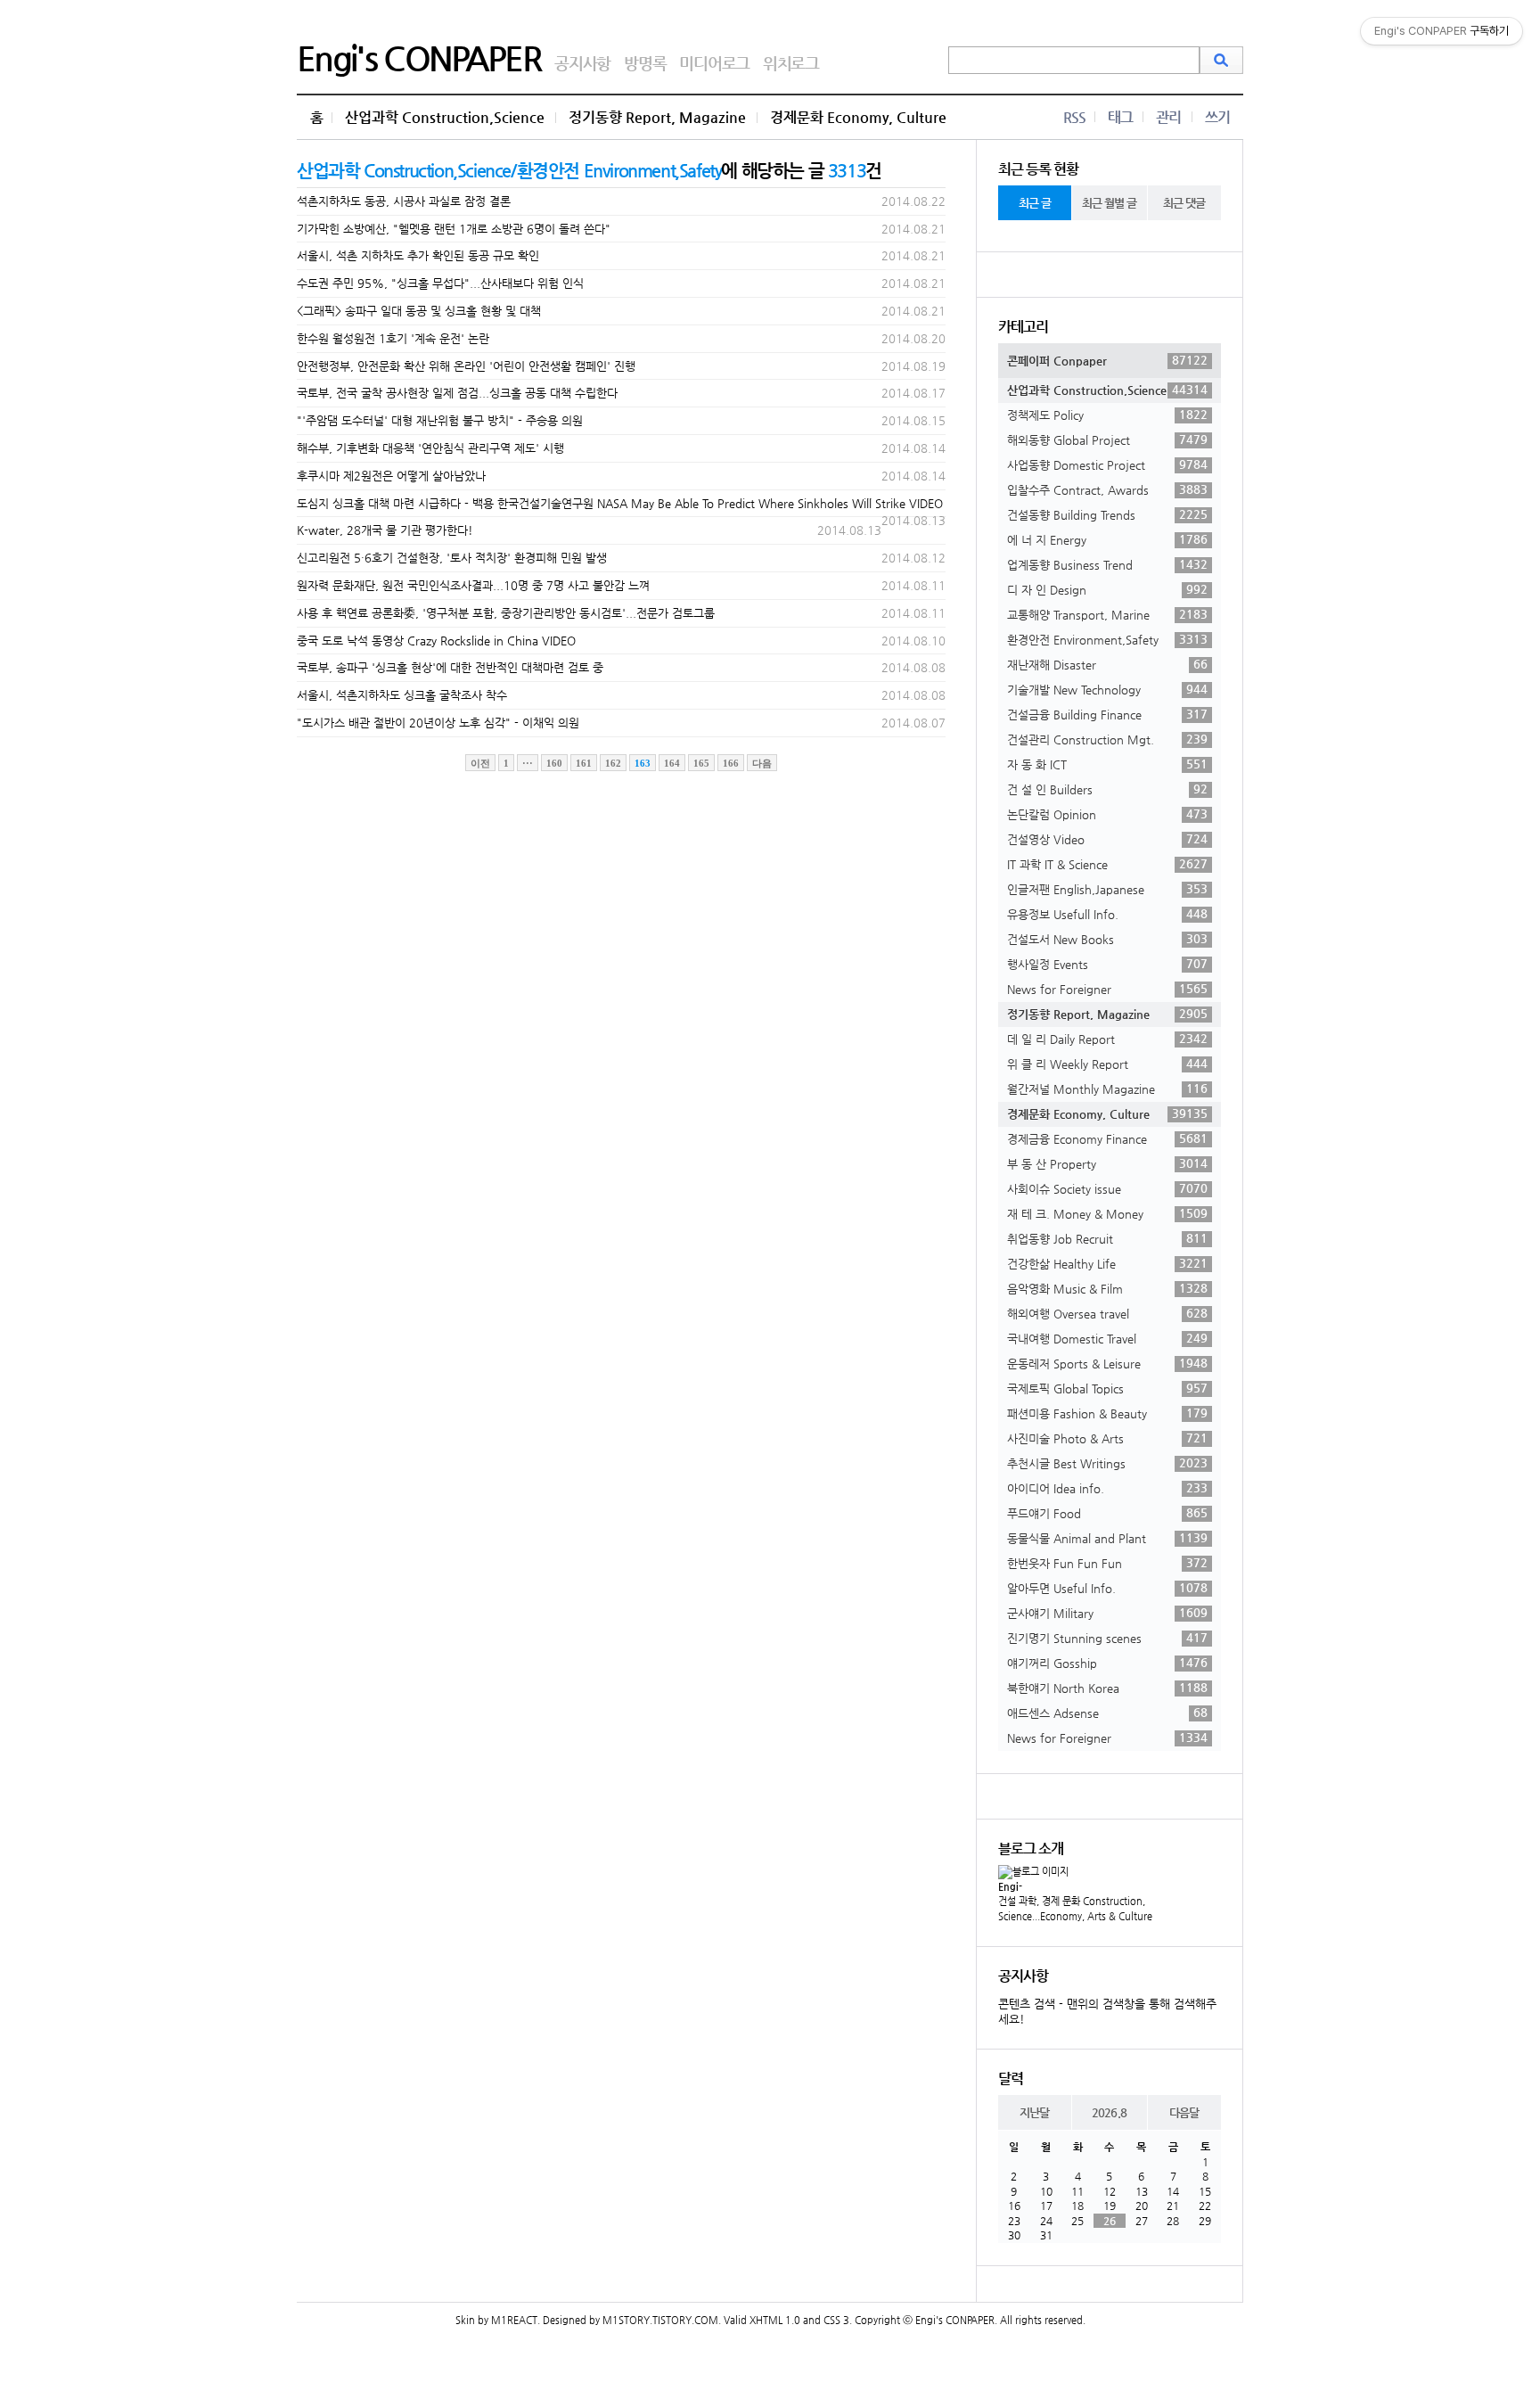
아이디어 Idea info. (1107, 1488)
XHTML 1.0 (775, 2320)
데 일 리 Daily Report (1107, 1039)
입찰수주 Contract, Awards (1107, 489)
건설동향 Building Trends (1107, 514)
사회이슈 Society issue (1107, 1188)
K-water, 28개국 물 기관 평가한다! (385, 530)
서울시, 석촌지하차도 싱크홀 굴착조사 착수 (402, 695)
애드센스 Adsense (1107, 1713)
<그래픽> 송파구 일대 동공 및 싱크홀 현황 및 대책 (419, 311)
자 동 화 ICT (1107, 764)
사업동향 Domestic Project (1107, 464)
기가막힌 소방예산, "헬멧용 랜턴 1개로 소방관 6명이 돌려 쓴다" (454, 229)
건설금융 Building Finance (1107, 714)
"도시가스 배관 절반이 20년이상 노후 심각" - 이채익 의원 (438, 723)
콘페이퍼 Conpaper (1107, 360)
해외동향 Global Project (1107, 440)
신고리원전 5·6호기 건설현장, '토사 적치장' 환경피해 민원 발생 (452, 558)
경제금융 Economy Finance (1107, 1138)
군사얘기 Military (1107, 1613)
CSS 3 (836, 2320)
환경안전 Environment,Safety (1107, 639)
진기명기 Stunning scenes (1107, 1638)
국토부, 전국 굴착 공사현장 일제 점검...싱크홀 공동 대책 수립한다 (457, 393)
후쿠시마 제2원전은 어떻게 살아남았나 (391, 476)
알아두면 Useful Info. (1107, 1588)
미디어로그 (714, 63)
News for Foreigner (1107, 989)
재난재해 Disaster (1107, 664)
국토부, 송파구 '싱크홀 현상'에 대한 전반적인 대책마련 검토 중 (450, 667)
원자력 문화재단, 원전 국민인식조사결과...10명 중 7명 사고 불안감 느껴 (473, 585)
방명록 (645, 63)
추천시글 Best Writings (1107, 1463)
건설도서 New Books (1107, 939)
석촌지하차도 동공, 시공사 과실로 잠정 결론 (404, 201)
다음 (762, 763)
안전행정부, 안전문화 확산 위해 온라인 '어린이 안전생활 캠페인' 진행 (466, 366)
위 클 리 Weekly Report (1107, 1064)
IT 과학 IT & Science (1107, 864)
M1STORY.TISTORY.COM (660, 2320)
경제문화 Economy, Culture (858, 117)
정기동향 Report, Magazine (657, 117)
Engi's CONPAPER (419, 58)
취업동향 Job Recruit (1107, 1238)
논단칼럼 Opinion (1107, 814)
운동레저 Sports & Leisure (1107, 1363)
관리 (1168, 117)
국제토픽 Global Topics (1107, 1388)
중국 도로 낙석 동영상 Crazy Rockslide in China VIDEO (436, 641)
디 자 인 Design (1107, 589)
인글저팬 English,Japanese (1107, 889)
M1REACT (514, 2320)
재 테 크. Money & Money (1107, 1213)
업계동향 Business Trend (1107, 564)
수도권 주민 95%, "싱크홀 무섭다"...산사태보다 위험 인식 (440, 283)
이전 (480, 763)
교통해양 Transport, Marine (1107, 614)
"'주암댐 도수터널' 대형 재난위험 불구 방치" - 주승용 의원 (440, 420)
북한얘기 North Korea (1107, 1688)
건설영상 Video (1107, 839)
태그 (1120, 117)
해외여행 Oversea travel (1107, 1313)
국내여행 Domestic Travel (1107, 1338)
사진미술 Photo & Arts (1107, 1438)
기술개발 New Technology (1107, 689)
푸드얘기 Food (1107, 1513)
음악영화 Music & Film (1107, 1288)
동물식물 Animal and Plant (1107, 1538)
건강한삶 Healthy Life (1107, 1263)
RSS (1074, 117)
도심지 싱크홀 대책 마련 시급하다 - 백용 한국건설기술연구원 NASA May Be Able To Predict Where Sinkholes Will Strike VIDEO (620, 503)
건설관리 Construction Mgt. (1107, 739)
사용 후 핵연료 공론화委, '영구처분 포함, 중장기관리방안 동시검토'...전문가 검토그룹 (506, 613)
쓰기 (1217, 117)
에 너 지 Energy (1107, 539)
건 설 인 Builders (1107, 789)
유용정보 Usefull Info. (1107, 914)
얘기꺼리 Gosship (1107, 1663)
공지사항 (582, 63)
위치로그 (791, 63)
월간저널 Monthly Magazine (1107, 1089)
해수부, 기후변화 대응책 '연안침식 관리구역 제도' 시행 (430, 448)
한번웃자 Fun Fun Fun (1107, 1563)
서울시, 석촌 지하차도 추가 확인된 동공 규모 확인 (418, 255)
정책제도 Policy (1107, 415)
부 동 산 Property (1107, 1163)
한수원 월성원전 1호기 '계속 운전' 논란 (393, 338)
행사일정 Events (1107, 964)
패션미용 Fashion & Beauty (1107, 1413)
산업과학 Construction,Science (445, 117)
